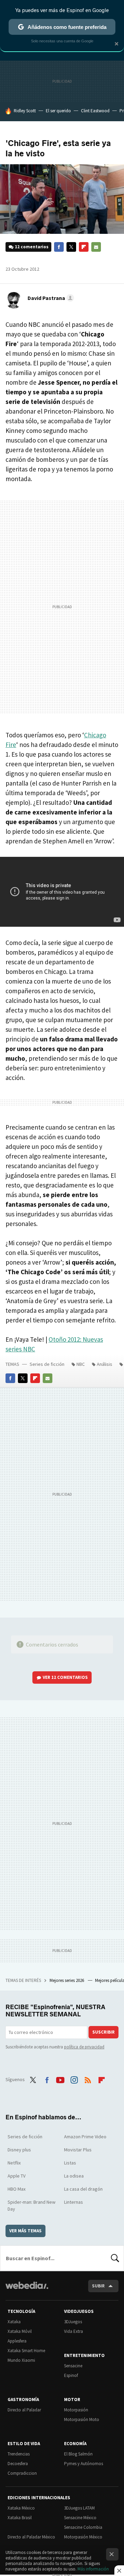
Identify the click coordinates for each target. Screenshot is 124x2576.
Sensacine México (80, 2518)
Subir (98, 2286)
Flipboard (84, 247)
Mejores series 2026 (67, 1980)
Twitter (71, 247)
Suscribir (104, 2032)
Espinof (71, 2375)
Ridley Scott (25, 111)
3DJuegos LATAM (79, 2508)
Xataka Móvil (20, 2331)
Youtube (60, 2079)
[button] (50, 298)
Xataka (14, 2322)
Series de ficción (47, 1364)
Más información (93, 2569)
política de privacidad (84, 2047)
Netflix (14, 2163)
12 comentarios (32, 247)
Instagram (74, 2079)
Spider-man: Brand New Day (32, 2205)
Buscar (115, 2258)
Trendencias (19, 2454)
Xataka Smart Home (26, 2351)
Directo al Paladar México (31, 2537)
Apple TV (17, 2176)
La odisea (74, 2176)
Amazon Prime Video (85, 2137)
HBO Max (17, 2189)
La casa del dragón (83, 2189)
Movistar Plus (78, 2150)
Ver (65, 1677)
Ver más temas (25, 2231)
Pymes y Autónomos (84, 2464)
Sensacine (73, 2366)
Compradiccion (22, 2473)
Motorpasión (76, 2410)
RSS (88, 2079)
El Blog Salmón (78, 2454)
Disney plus (19, 2150)
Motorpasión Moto (82, 2419)
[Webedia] (27, 2290)
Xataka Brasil (20, 2518)
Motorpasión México (83, 2537)
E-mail (96, 247)
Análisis (105, 1364)
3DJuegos (73, 2322)
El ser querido (58, 111)
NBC (81, 1364)
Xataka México (21, 2508)
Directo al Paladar (24, 2410)
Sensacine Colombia (83, 2527)
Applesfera (17, 2341)
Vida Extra (74, 2331)
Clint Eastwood (95, 111)
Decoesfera (18, 2464)
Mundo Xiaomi (21, 2360)
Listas (70, 2163)
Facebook (59, 247)
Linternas (74, 2202)
